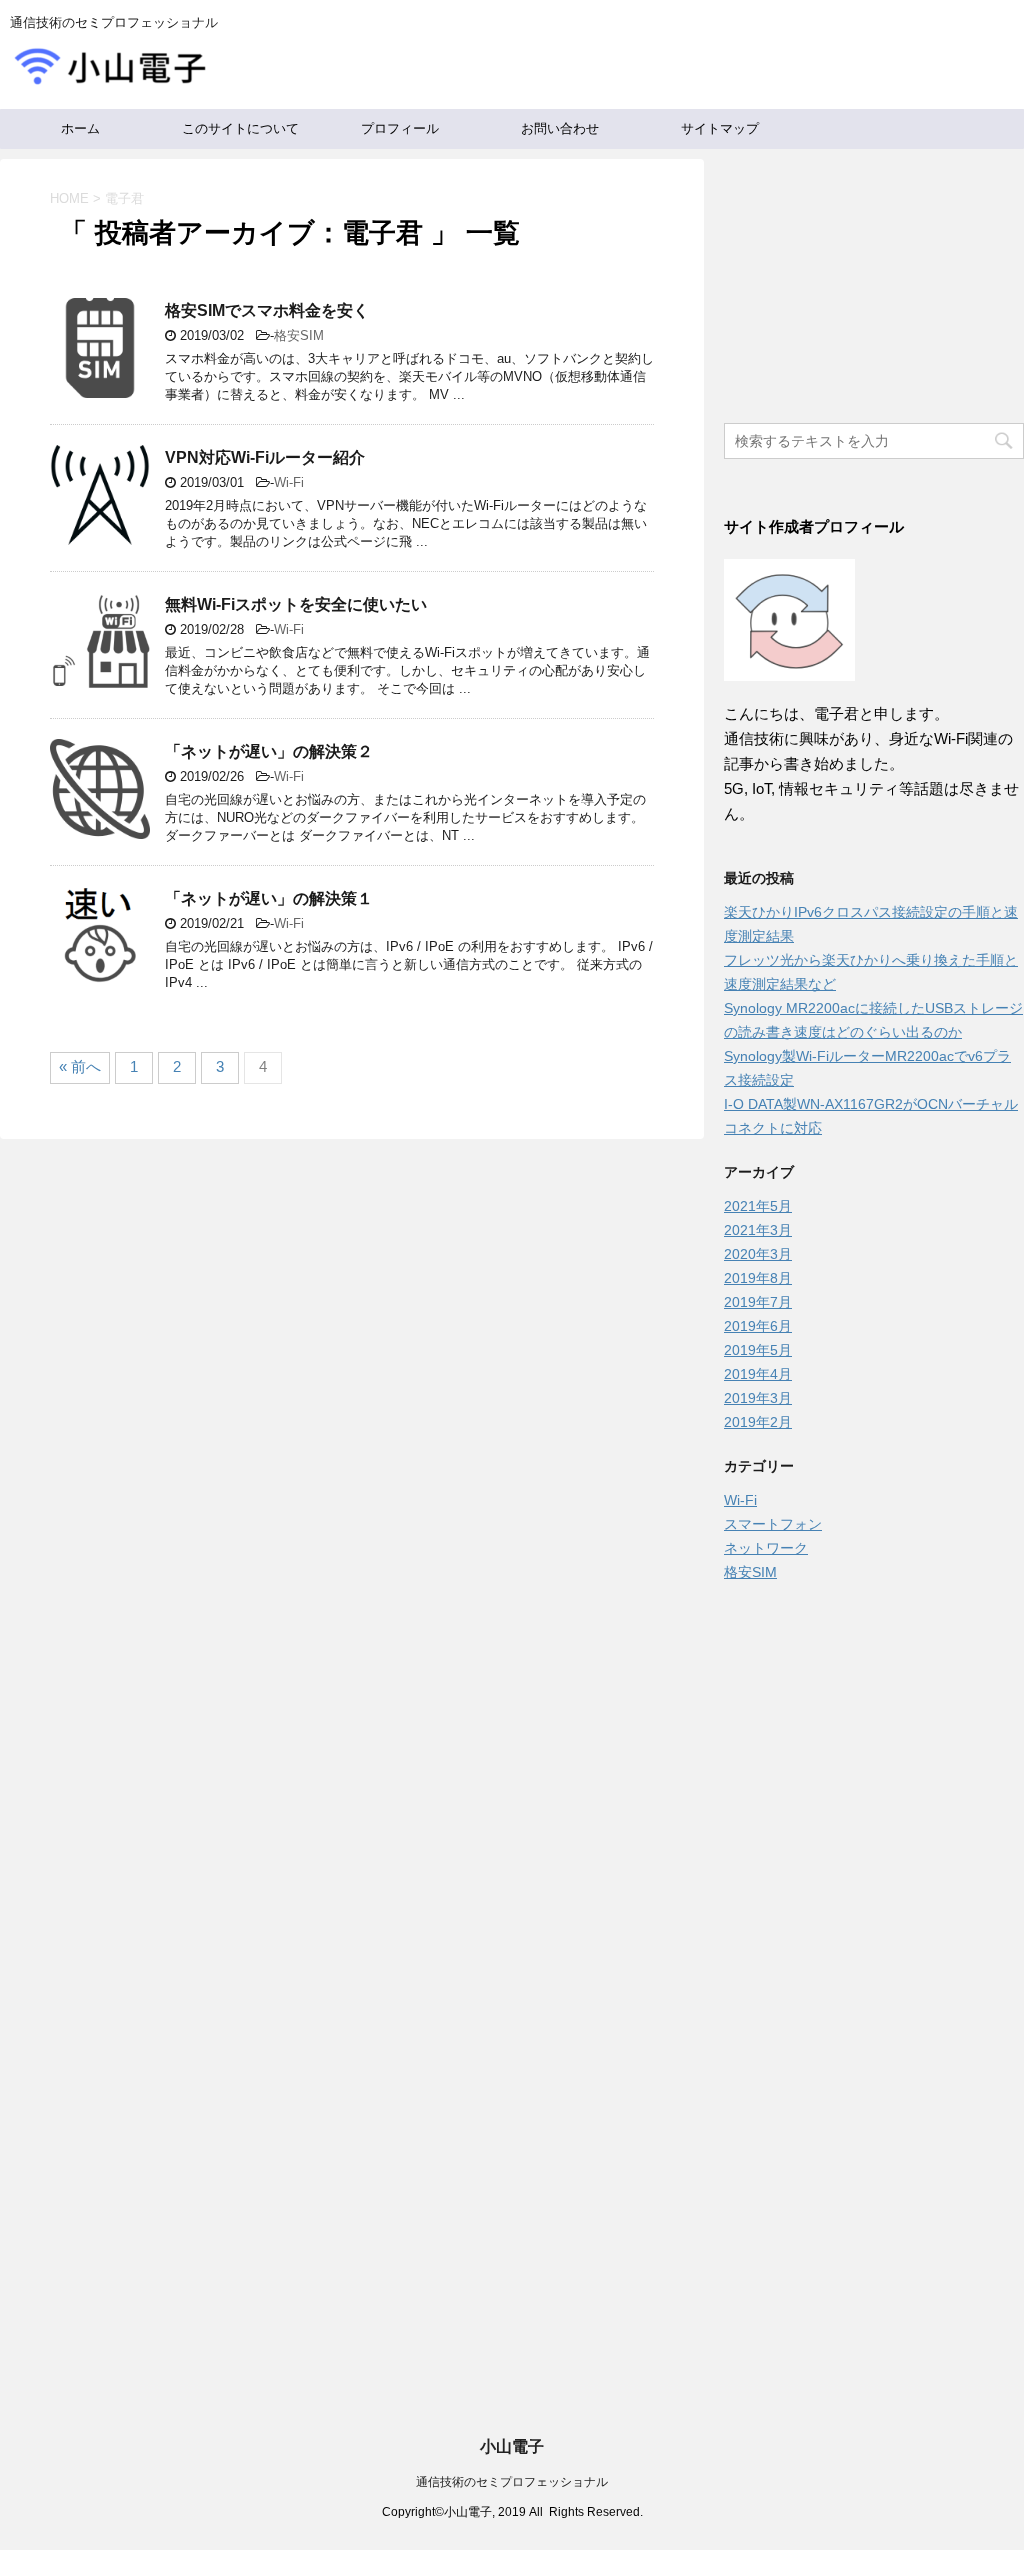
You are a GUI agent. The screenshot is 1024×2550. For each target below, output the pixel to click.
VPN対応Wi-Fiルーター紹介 (265, 457)
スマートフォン (773, 1524)
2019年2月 (758, 1422)
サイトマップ (720, 128)
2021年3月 (758, 1230)
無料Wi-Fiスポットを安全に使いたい (296, 604)
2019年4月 (758, 1374)
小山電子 (512, 2446)
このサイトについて (240, 128)
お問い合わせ (560, 128)
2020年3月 (758, 1254)
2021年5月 (758, 1206)
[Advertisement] (874, 1719)
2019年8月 (758, 1278)
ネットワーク (766, 1548)
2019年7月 (758, 1302)
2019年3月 (758, 1398)
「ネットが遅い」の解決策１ (269, 898)
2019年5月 (758, 1350)
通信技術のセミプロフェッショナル (512, 2482)
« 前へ (80, 1066)
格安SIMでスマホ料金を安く (267, 310)
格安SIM (299, 335)
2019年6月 (758, 1326)
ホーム (80, 128)
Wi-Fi (289, 482)
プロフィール (400, 128)
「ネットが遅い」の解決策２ (269, 751)
